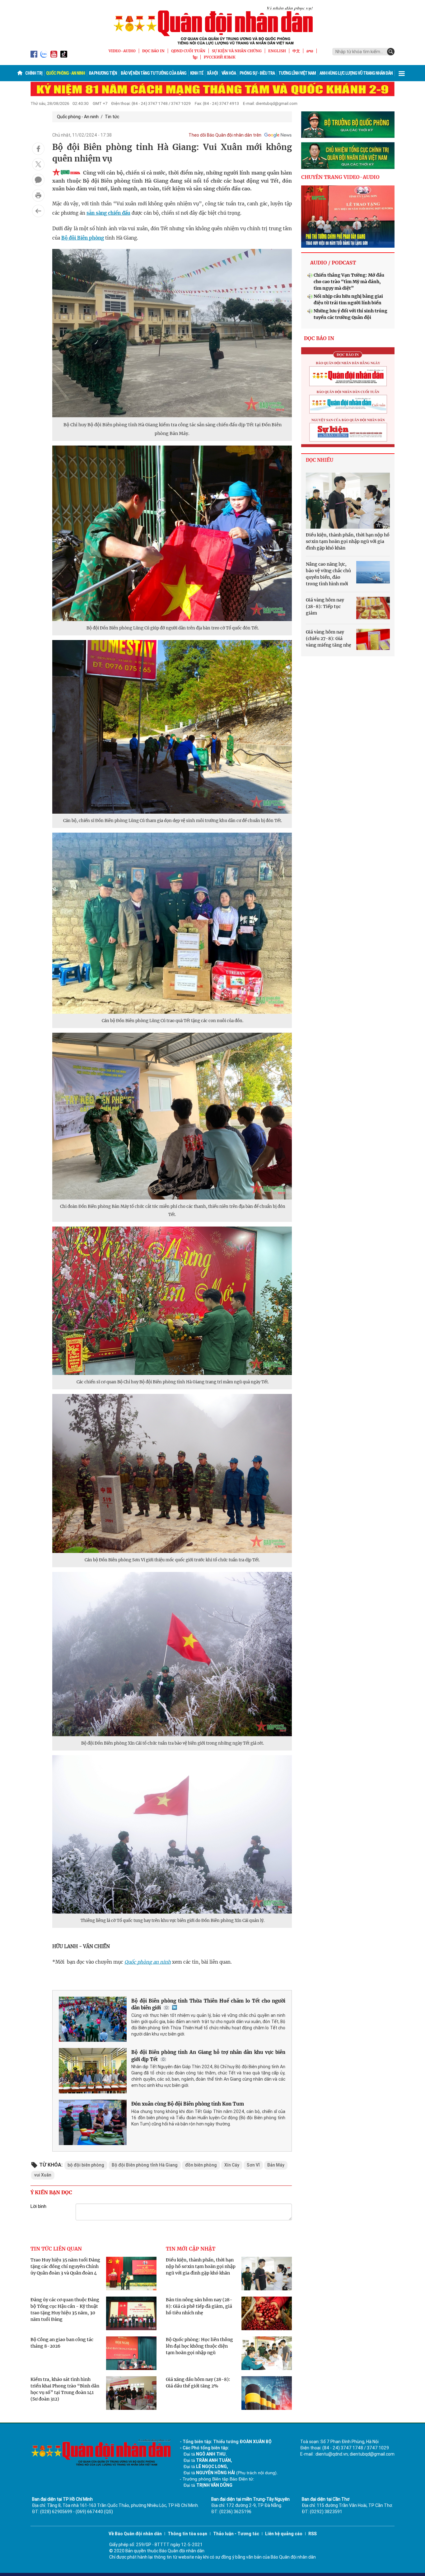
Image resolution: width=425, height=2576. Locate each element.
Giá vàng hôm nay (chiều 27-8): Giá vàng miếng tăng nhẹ (329, 638)
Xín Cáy (232, 2165)
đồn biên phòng (201, 2165)
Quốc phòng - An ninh (65, 73)
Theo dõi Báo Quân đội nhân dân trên (225, 135)
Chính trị (34, 73)
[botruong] (348, 125)
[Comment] (38, 180)
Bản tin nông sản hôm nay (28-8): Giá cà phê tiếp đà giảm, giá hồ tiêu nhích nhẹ (199, 2306)
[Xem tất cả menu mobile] (402, 73)
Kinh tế (197, 73)
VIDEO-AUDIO (122, 51)
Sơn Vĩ (253, 2165)
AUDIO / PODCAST (333, 263)
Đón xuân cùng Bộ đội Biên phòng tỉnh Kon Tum (188, 2104)
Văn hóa (229, 73)
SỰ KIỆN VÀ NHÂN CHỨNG (237, 51)
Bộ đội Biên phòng (83, 238)
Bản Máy (276, 2165)
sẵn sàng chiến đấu (108, 213)
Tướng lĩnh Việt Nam (297, 73)
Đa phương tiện (103, 73)
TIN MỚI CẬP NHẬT (191, 2249)
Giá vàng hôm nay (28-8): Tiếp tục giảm (325, 606)
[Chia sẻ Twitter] (38, 164)
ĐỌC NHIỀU (320, 460)
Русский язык (220, 57)
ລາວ (310, 51)
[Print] (38, 195)
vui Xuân (43, 2175)
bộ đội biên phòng (86, 2165)
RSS (313, 2534)
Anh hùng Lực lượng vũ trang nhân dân (356, 73)
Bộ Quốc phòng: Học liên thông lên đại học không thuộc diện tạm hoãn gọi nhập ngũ (199, 2346)
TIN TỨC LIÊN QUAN (56, 2249)
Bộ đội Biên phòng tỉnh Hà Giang (145, 2165)
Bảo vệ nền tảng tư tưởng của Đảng (154, 73)
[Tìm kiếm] (391, 52)
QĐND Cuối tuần (188, 51)
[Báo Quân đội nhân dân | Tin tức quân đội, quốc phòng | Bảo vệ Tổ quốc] (213, 26)
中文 (296, 51)
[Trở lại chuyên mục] (38, 211)
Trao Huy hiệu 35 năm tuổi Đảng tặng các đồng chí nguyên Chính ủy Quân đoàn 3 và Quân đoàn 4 (65, 2266)
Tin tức (112, 117)
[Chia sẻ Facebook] (38, 149)
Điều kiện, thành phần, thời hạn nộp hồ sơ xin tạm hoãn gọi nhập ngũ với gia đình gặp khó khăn (201, 2266)
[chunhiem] (348, 156)
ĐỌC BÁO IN (153, 51)
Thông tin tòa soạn (187, 2534)
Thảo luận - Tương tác (236, 2534)
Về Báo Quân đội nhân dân (135, 2534)
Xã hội (212, 73)
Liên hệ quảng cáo (284, 2534)
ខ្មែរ (195, 57)
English (277, 51)
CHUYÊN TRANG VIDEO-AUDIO (340, 177)
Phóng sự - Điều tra (257, 73)
